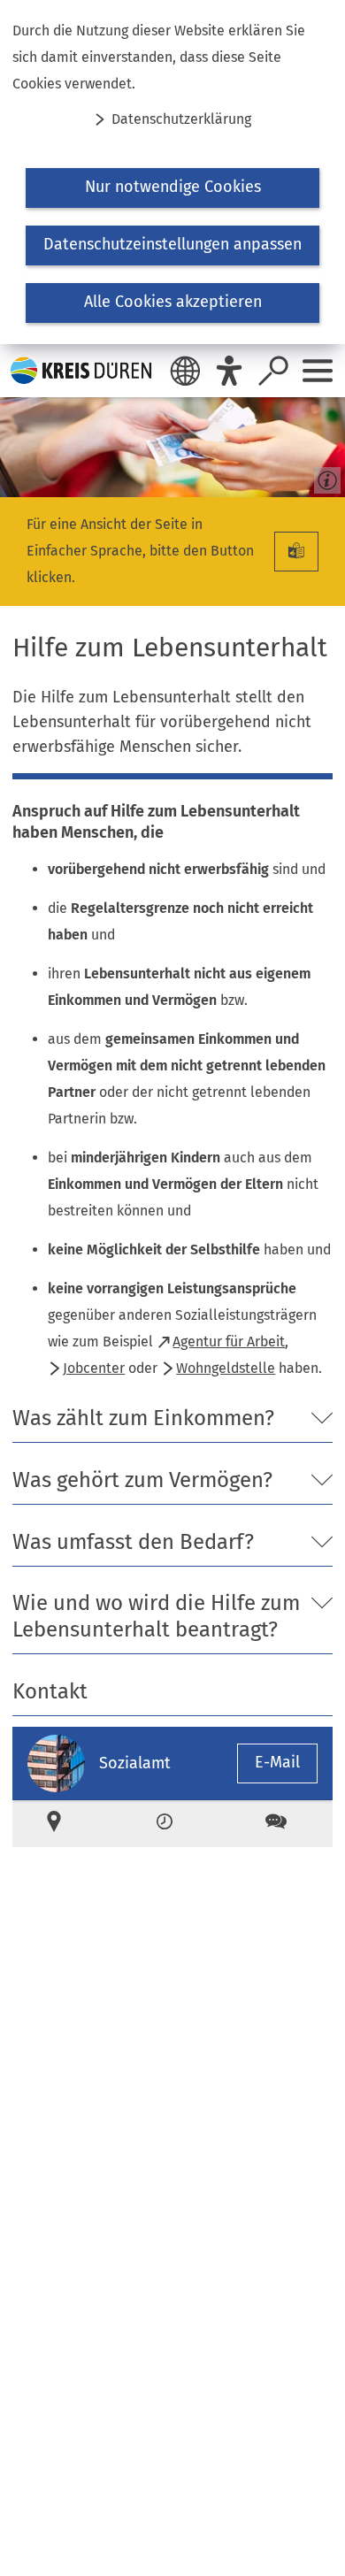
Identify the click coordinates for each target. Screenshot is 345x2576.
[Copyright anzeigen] (324, 476)
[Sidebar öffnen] (318, 371)
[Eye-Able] (229, 371)
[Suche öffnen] (273, 371)
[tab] (61, 1824)
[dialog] (172, 172)
